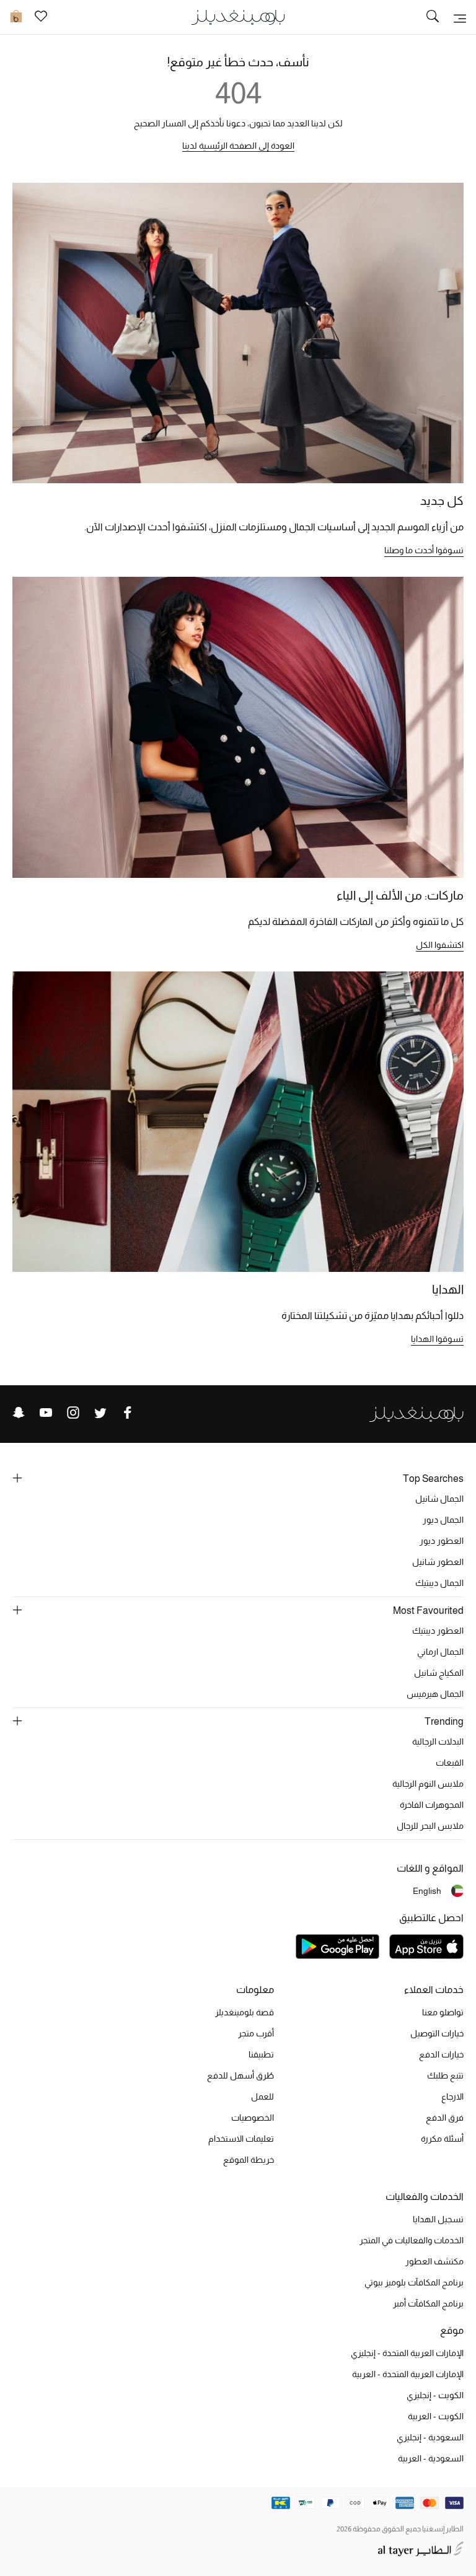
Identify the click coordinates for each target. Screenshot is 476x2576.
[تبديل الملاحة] (460, 17)
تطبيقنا (261, 2054)
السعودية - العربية (431, 2458)
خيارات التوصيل (437, 2033)
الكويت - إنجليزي (435, 2395)
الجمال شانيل (439, 1499)
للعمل (262, 2096)
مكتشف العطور (434, 2261)
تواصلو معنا (443, 2012)
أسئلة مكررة (442, 2139)
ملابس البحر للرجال (430, 1826)
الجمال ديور (443, 1520)
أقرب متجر (256, 2033)
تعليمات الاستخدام (241, 2139)
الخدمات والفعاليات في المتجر (412, 2240)
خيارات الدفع (441, 2054)
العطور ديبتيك (438, 1631)
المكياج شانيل (439, 1673)
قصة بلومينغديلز (245, 2012)
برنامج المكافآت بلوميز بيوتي (414, 2282)
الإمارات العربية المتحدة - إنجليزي (407, 2353)
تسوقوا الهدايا (437, 1339)
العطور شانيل (438, 1562)
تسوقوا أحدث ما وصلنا (424, 550)
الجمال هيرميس (435, 1694)
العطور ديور (442, 1541)
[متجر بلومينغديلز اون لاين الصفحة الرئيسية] (238, 16)
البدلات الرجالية (438, 1741)
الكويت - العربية (436, 2416)
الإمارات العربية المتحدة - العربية (408, 2374)
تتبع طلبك (445, 2075)
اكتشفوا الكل (440, 945)
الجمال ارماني (440, 1652)
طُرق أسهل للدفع (240, 2075)
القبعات (450, 1763)
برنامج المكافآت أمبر (428, 2303)
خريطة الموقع (249, 2160)
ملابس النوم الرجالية (428, 1784)
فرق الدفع (445, 2118)
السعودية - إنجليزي (430, 2437)
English (427, 1891)
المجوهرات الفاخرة (432, 1805)
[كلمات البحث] (433, 17)
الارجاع (452, 2096)
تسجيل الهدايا (438, 2219)
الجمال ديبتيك (439, 1583)
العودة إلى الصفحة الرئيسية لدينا (238, 146)
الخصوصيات (253, 2118)
